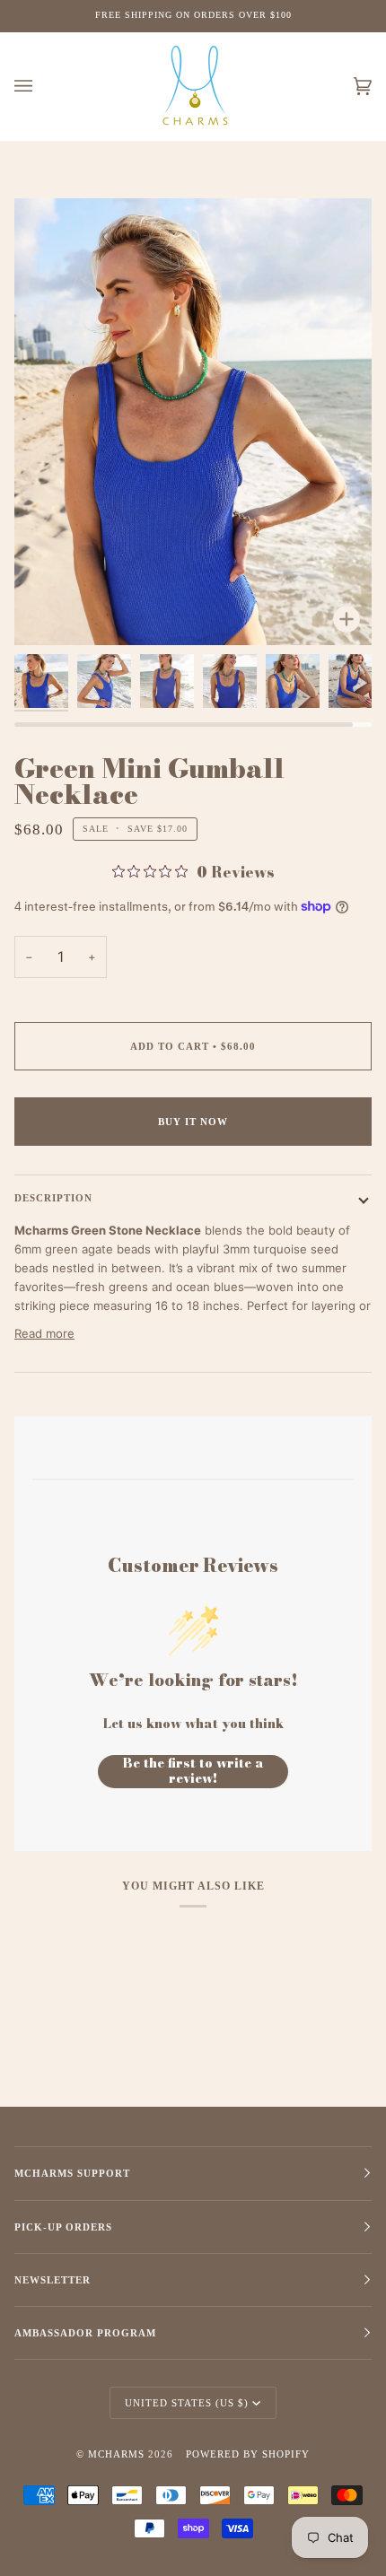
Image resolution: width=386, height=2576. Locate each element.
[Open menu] (41, 87)
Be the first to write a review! (193, 1772)
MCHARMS (116, 2454)
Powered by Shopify (248, 2454)
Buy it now (193, 1122)
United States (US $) (187, 2403)
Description (53, 1198)
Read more (44, 1333)
